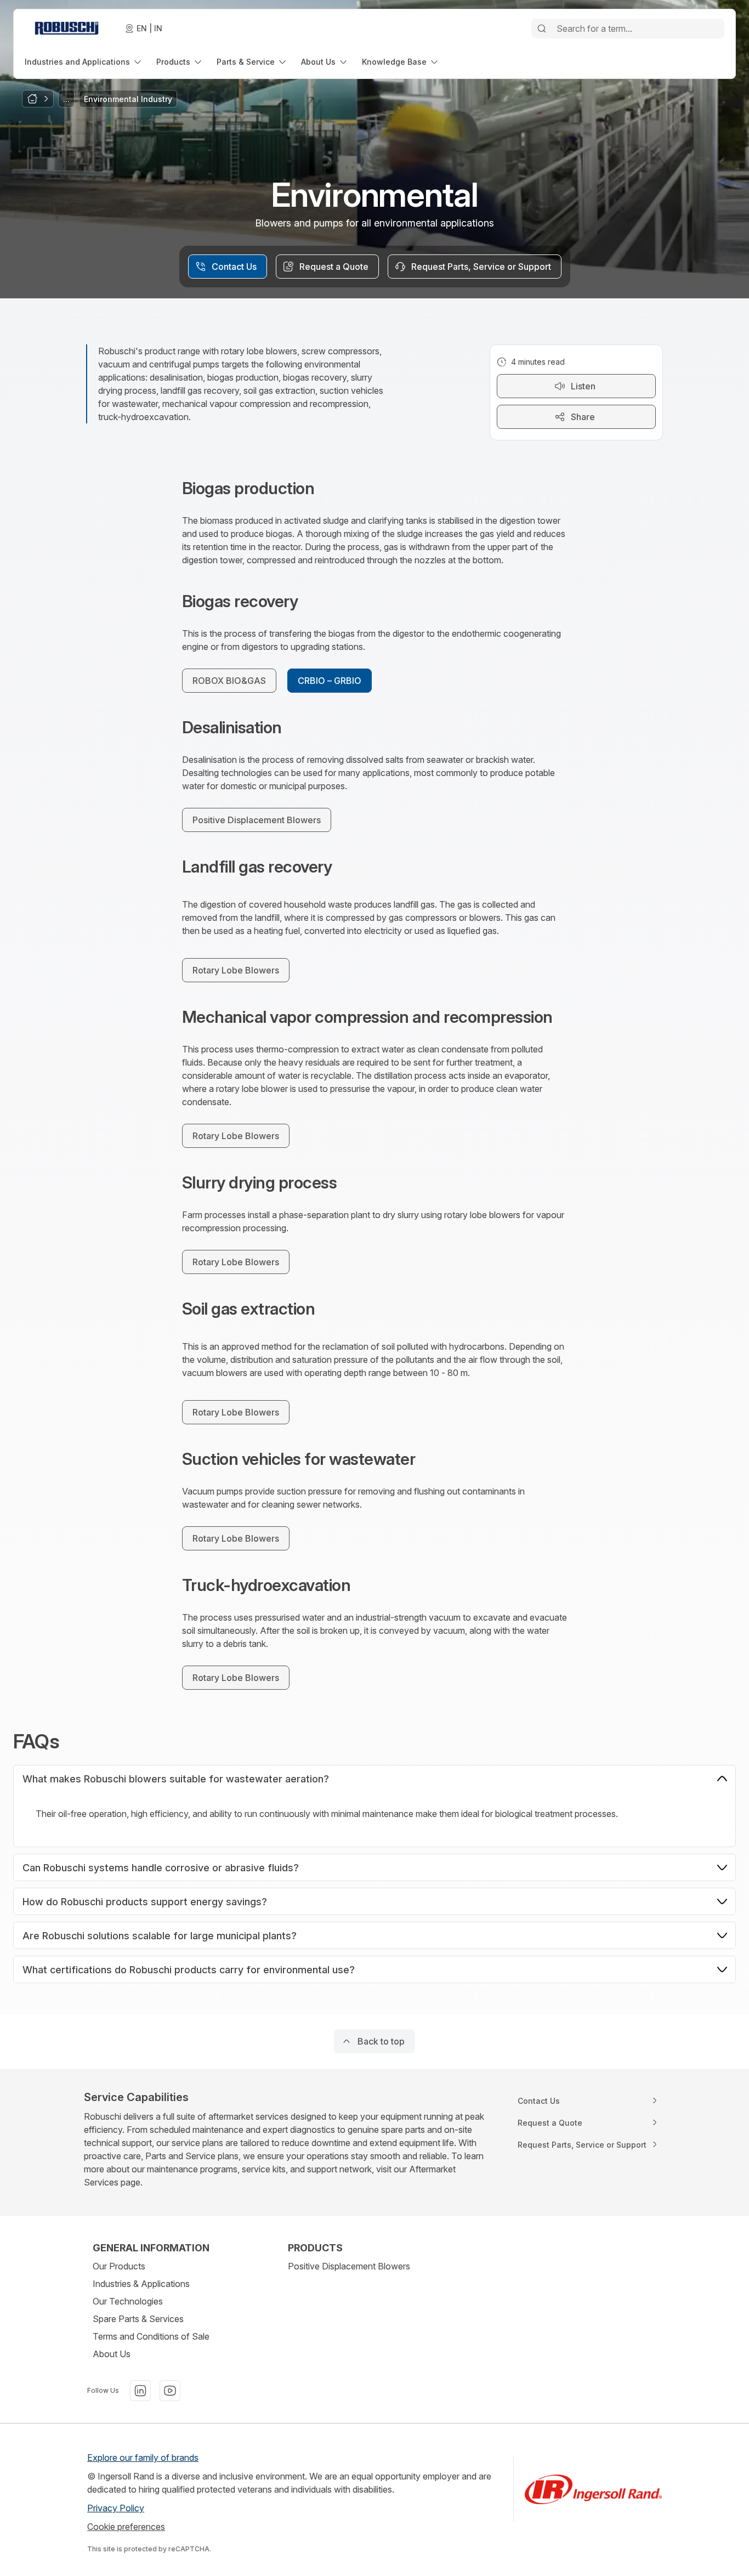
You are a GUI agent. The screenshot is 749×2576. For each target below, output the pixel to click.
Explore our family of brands (143, 2458)
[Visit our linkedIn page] (140, 2391)
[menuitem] (84, 62)
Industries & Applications (141, 2284)
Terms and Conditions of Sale (151, 2336)
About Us (112, 2354)
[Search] (542, 29)
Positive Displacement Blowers (349, 2266)
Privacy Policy (116, 2508)
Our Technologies (128, 2301)
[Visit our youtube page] (170, 2391)
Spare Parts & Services (138, 2319)
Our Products (119, 2266)
